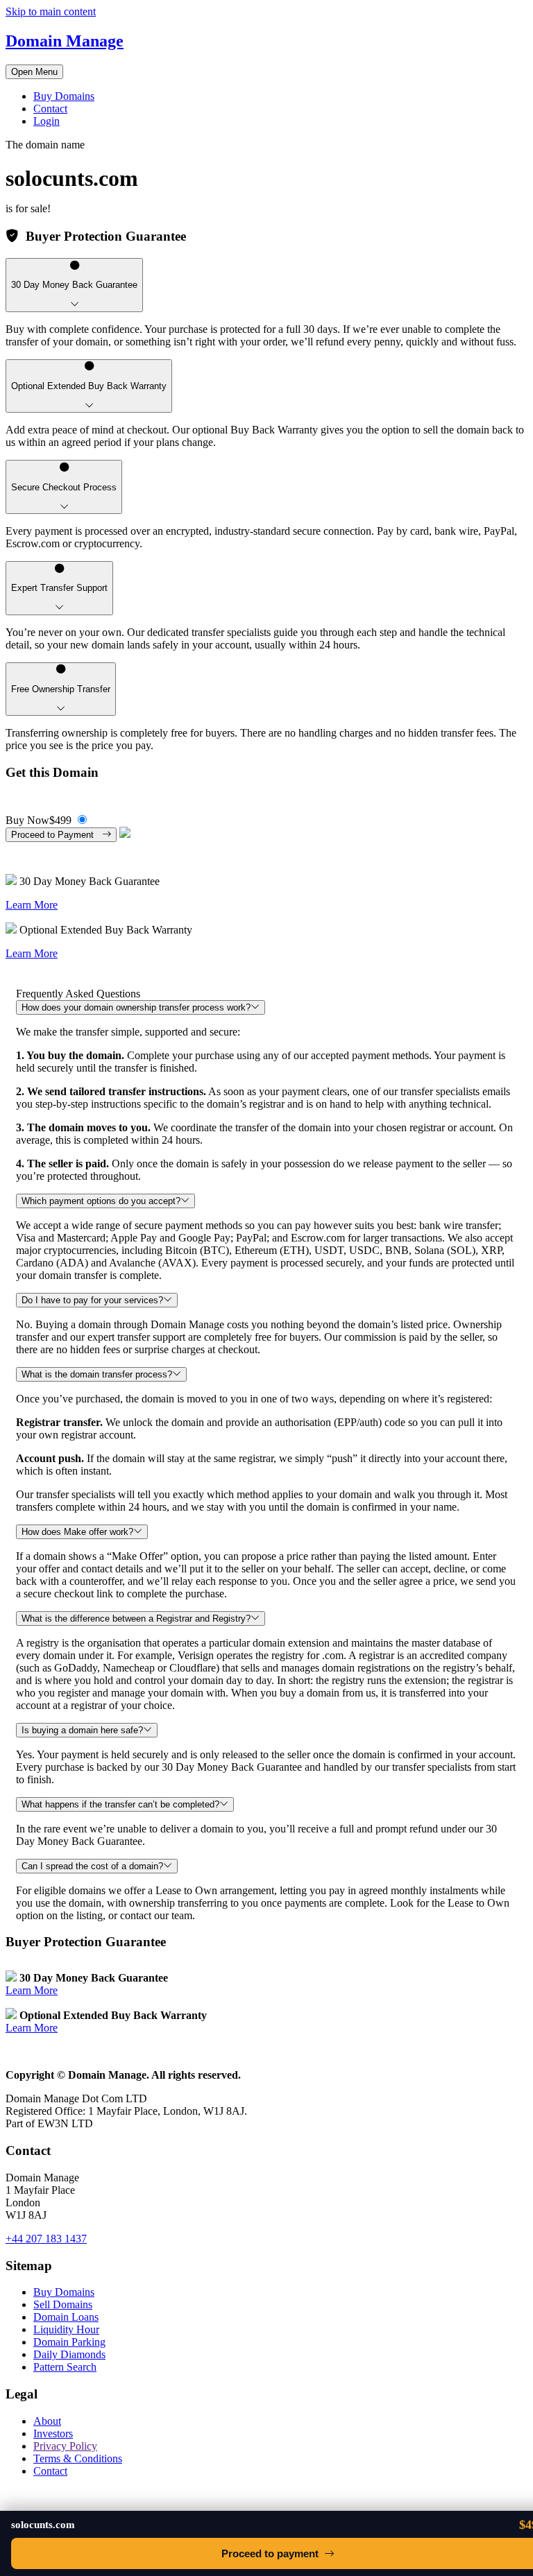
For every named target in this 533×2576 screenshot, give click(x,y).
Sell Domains (63, 2304)
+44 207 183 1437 (46, 2239)
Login (46, 121)
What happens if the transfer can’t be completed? (120, 1804)
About (47, 2421)
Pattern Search (65, 2367)
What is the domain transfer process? (97, 1374)
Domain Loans (66, 2317)
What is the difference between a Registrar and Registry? (136, 1618)
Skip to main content (51, 11)
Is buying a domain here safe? (82, 1730)
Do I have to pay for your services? (92, 1300)
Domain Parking (69, 2342)
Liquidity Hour (66, 2329)
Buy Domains (64, 96)
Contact (50, 109)
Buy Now (39, 820)
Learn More (32, 905)
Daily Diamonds (69, 2354)
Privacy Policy (65, 2446)
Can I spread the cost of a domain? (92, 1866)
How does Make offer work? (77, 1532)
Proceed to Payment (57, 835)
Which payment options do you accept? (101, 1201)
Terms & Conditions (78, 2458)
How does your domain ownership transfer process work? (136, 1007)
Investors (53, 2433)
